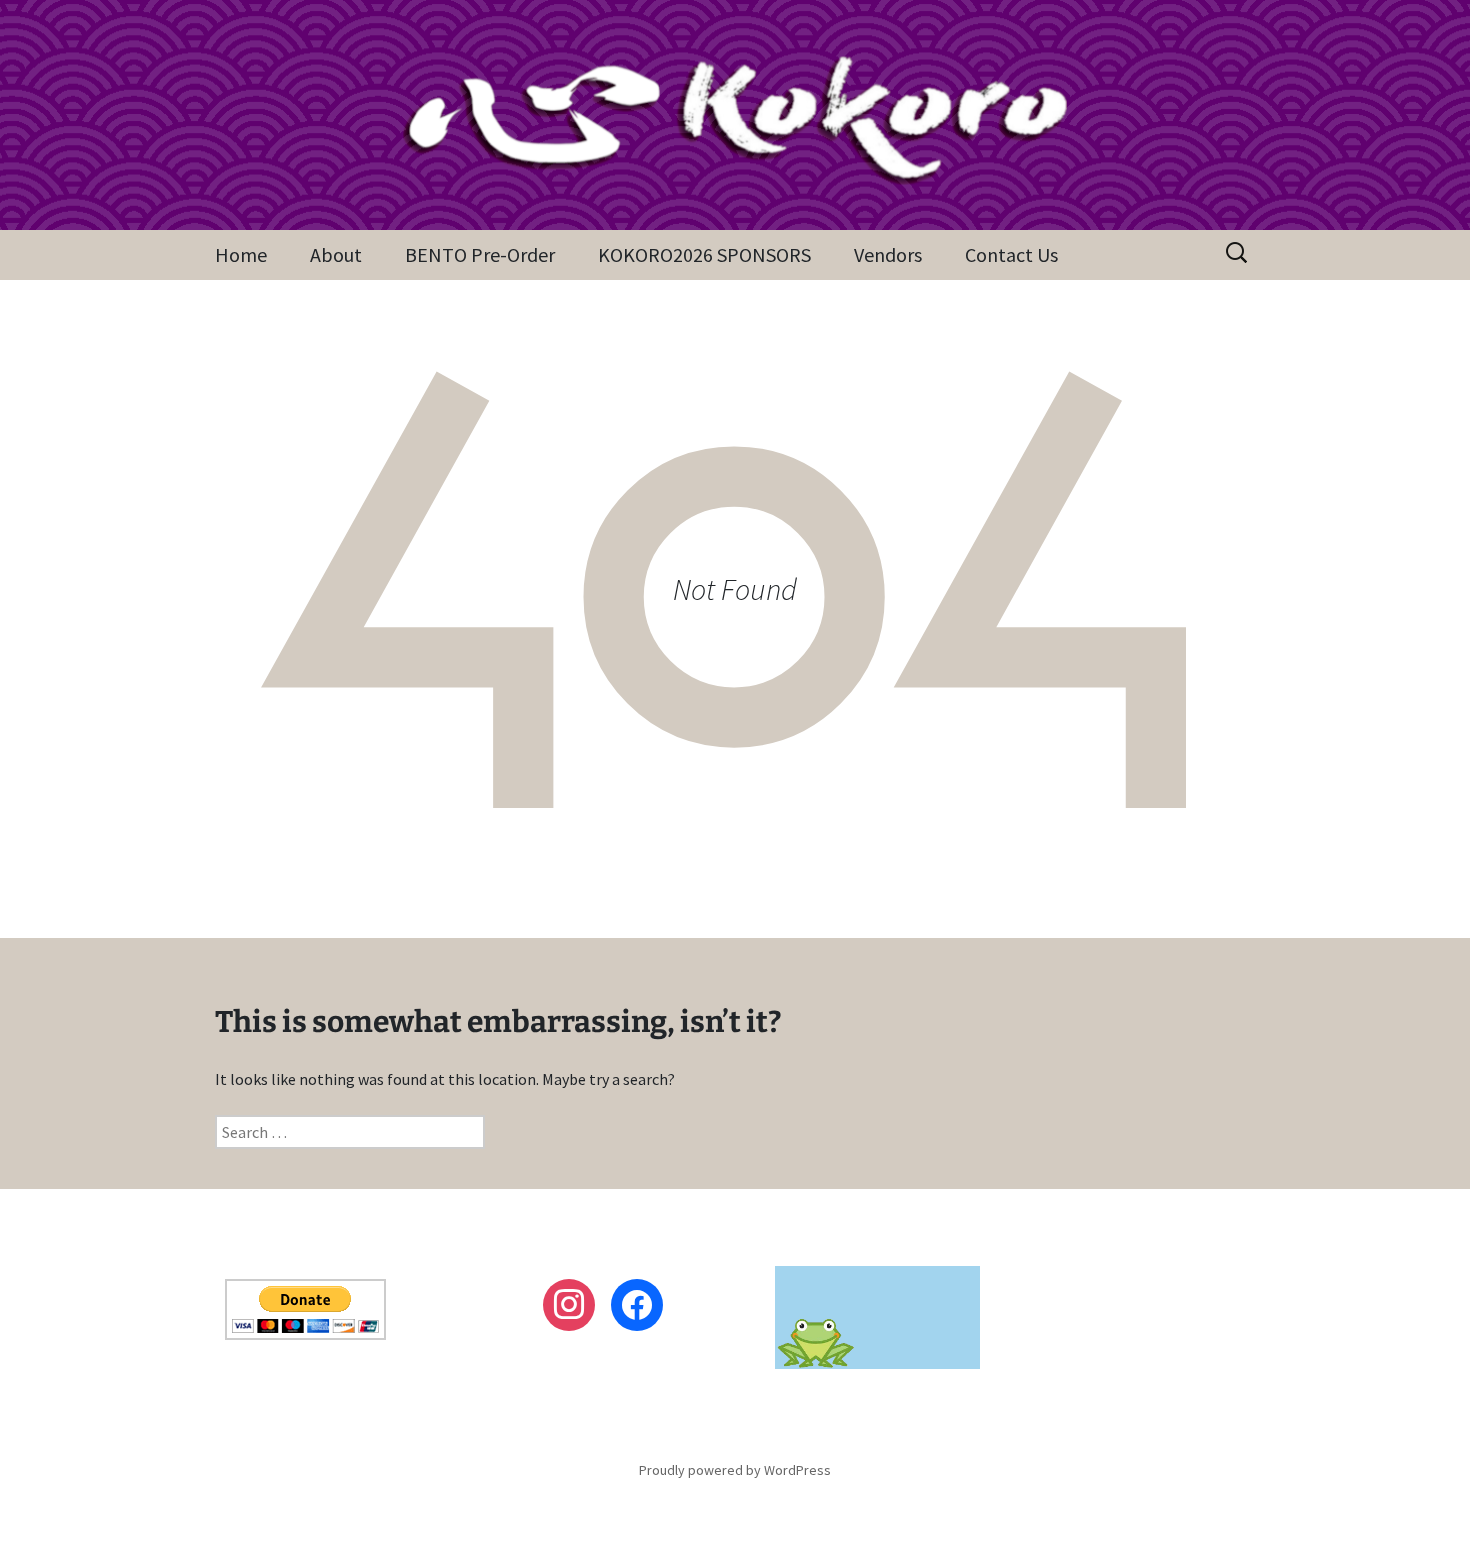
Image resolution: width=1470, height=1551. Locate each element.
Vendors (888, 254)
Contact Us (1011, 254)
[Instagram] (569, 1305)
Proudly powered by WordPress (735, 1470)
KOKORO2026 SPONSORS (704, 254)
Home (241, 254)
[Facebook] (637, 1305)
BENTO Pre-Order (480, 254)
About (336, 254)
